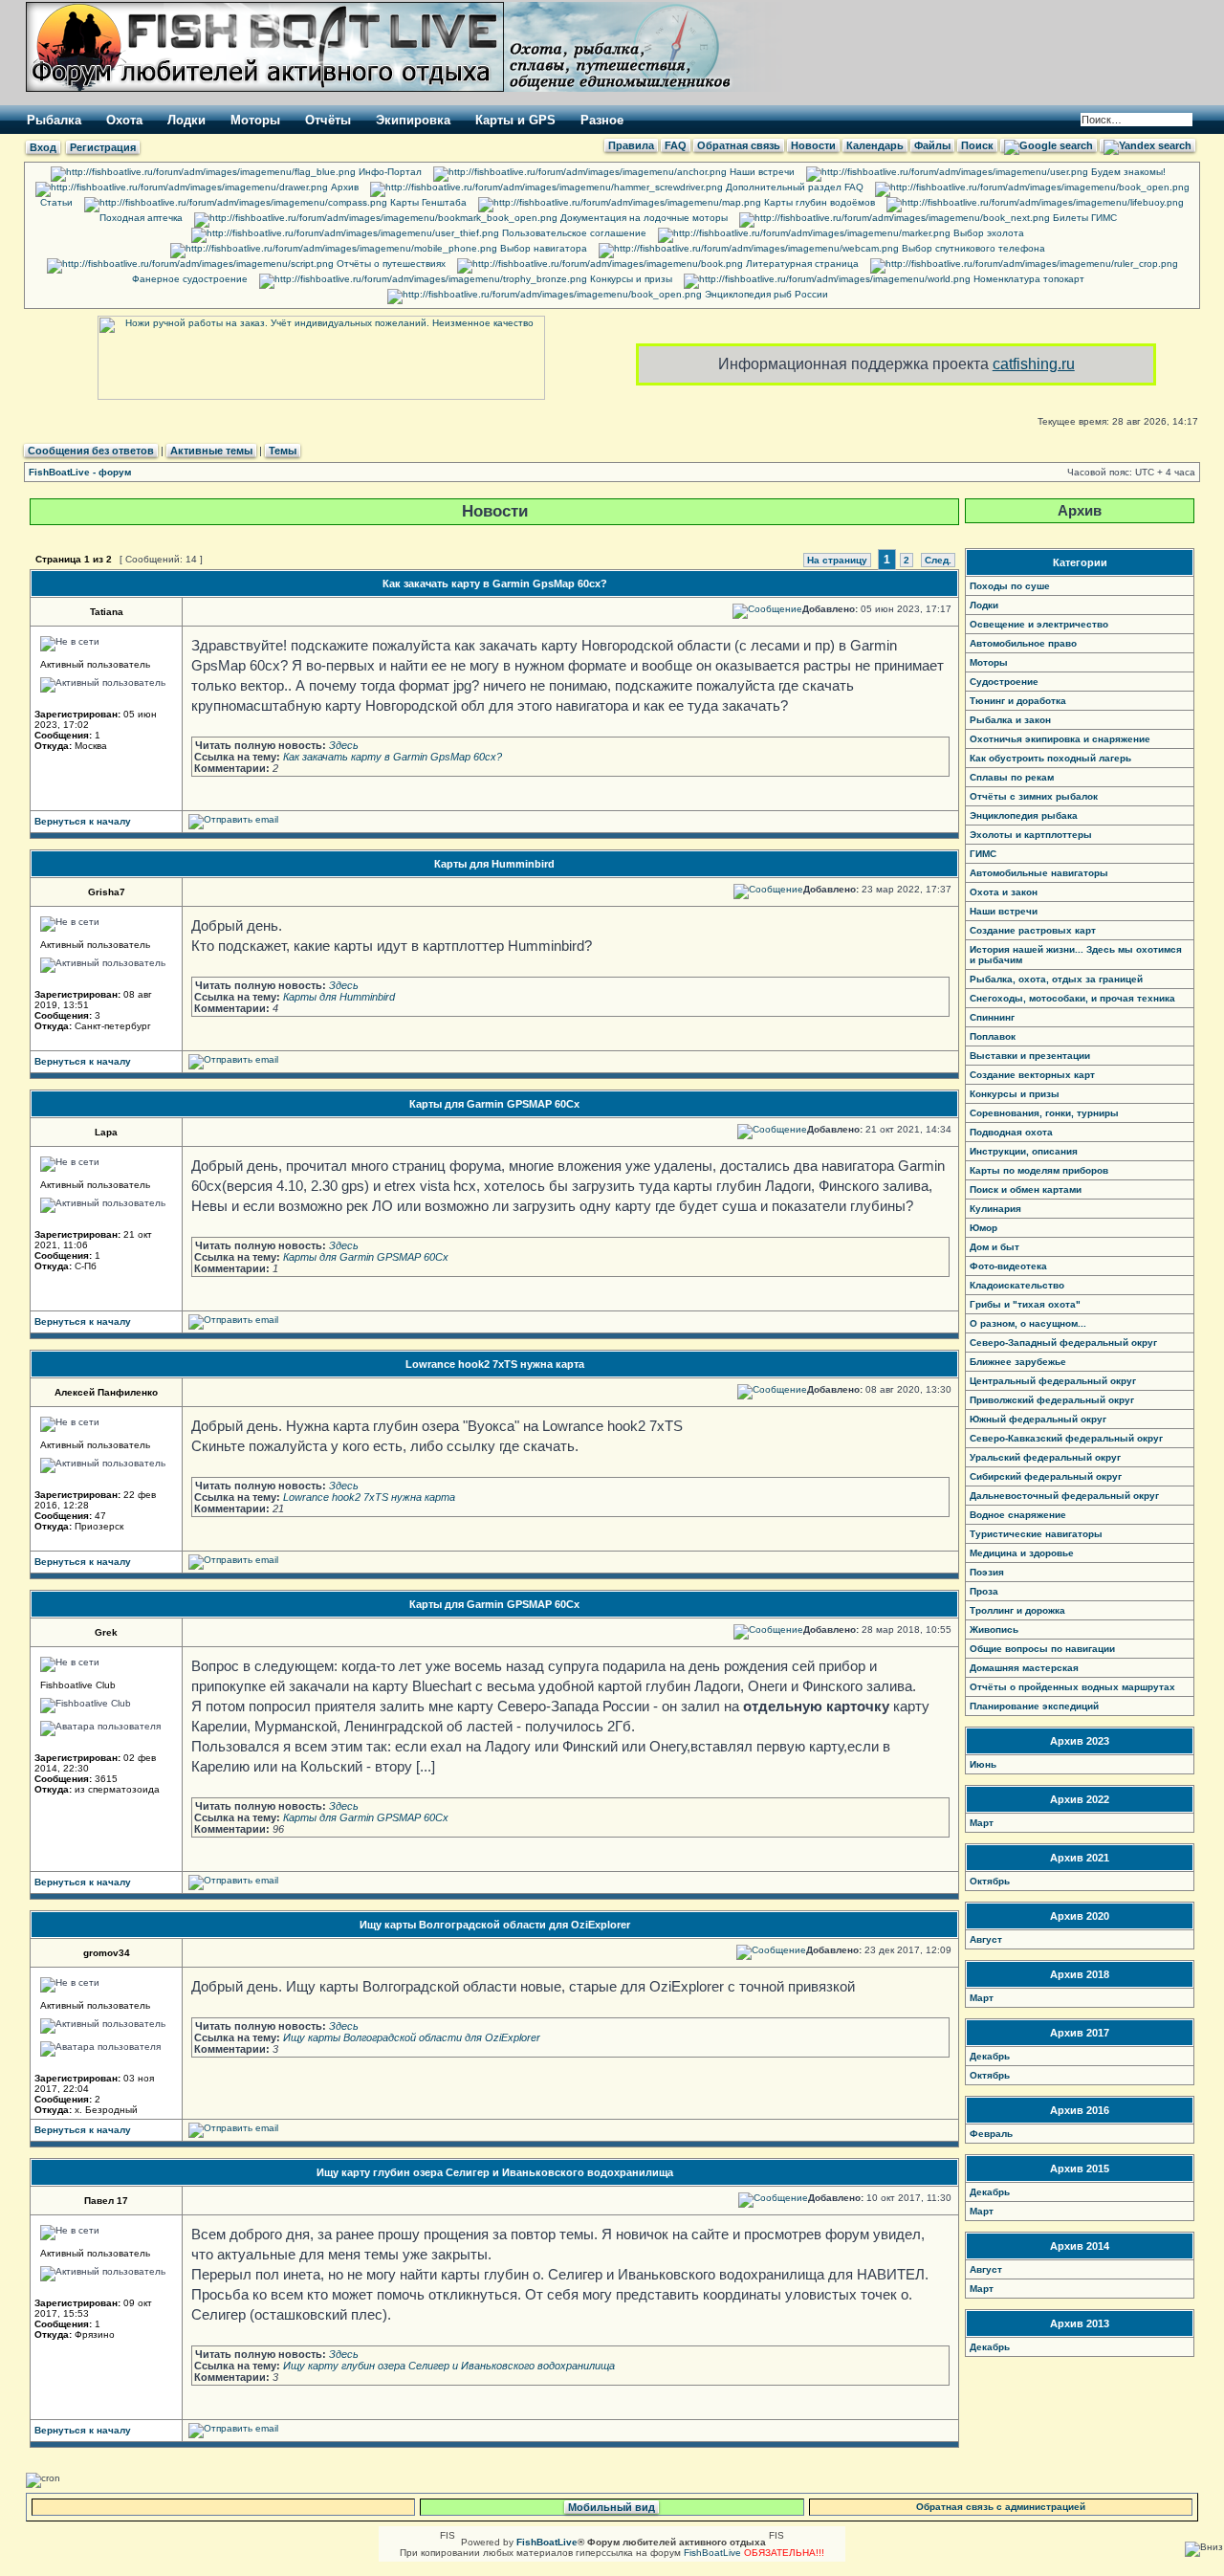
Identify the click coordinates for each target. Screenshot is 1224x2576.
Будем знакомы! (1127, 172)
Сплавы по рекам (1012, 777)
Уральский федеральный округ (1045, 1457)
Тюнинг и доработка (1018, 701)
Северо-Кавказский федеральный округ (1066, 1438)
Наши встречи (761, 172)
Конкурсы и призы (630, 279)
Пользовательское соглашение (573, 233)
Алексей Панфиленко (106, 1392)
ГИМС (983, 854)
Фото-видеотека (1008, 1266)
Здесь (344, 745)
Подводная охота (1011, 1132)
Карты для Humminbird (494, 864)
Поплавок (993, 1036)
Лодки (186, 120)
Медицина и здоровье (1022, 1553)
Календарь (875, 145)
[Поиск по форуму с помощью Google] (1049, 145)
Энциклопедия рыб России (765, 294)
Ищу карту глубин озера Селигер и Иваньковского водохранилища (495, 2172)
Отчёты (328, 120)
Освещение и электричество (1039, 624)
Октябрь (990, 1881)
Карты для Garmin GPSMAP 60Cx (494, 1104)
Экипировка (413, 120)
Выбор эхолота (987, 233)
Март (982, 1823)
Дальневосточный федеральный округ (1064, 1496)
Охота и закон (1004, 892)
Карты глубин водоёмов (818, 202)
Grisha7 (107, 892)
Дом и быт (994, 1247)
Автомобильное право (1023, 643)
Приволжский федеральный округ (1052, 1400)
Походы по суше (1010, 586)
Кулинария (995, 1209)
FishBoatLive (712, 2553)
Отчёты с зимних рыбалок (1034, 796)
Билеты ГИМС (1083, 218)
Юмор (984, 1228)
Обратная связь (739, 145)
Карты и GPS (515, 120)
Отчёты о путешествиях (390, 264)
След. (938, 560)
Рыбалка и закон (1010, 720)
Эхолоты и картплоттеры (1031, 835)
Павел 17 (106, 2201)
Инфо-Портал (389, 172)
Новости (813, 145)
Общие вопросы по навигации (1042, 1649)
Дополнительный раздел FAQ (793, 187)
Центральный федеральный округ (1053, 1381)
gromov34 (107, 1953)
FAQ (676, 145)
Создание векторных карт (1032, 1075)
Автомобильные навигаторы (1039, 873)
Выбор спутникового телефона (972, 248)
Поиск (977, 145)
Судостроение (1004, 682)
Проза (984, 1591)
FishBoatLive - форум (80, 472)
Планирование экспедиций (1034, 1706)
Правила (631, 145)
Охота (124, 120)
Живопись (994, 1629)
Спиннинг (992, 1017)
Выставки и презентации (1030, 1056)
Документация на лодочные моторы (643, 218)
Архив (343, 187)
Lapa (106, 1132)
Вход (43, 147)
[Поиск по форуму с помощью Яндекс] (1147, 145)
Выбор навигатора (542, 248)
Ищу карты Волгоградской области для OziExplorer (495, 1925)
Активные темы (211, 451)
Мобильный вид (612, 2507)
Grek (106, 1632)
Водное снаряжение (1018, 1515)
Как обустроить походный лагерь (1050, 758)
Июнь (983, 1764)
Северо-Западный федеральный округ (1063, 1343)
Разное (602, 120)
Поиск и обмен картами (1026, 1189)
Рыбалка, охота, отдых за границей (1056, 979)
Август (986, 1939)
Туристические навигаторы (1036, 1534)
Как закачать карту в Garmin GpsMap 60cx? (495, 583)
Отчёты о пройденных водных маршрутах (1072, 1687)
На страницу (837, 560)
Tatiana (107, 612)
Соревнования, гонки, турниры (1044, 1113)
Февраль (991, 2134)
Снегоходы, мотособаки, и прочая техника (1072, 998)
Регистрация (103, 147)
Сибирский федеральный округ (1046, 1476)
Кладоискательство (1017, 1285)
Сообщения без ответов (91, 451)
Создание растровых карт (1033, 930)
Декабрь (990, 2056)
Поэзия (987, 1572)
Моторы (255, 120)
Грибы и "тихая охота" (1025, 1304)
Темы (283, 451)
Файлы (932, 145)
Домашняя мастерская (1024, 1668)
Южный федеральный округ (1038, 1419)
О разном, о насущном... (1028, 1323)
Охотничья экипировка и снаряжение (1060, 739)
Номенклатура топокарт (1027, 279)
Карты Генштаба (427, 202)
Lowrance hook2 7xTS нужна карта (495, 1364)
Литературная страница (801, 264)
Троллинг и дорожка (1017, 1610)
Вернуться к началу (83, 821)
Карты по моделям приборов (1039, 1170)
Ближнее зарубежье (1018, 1362)
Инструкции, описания (1024, 1151)
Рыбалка (54, 120)
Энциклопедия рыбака (1024, 815)
